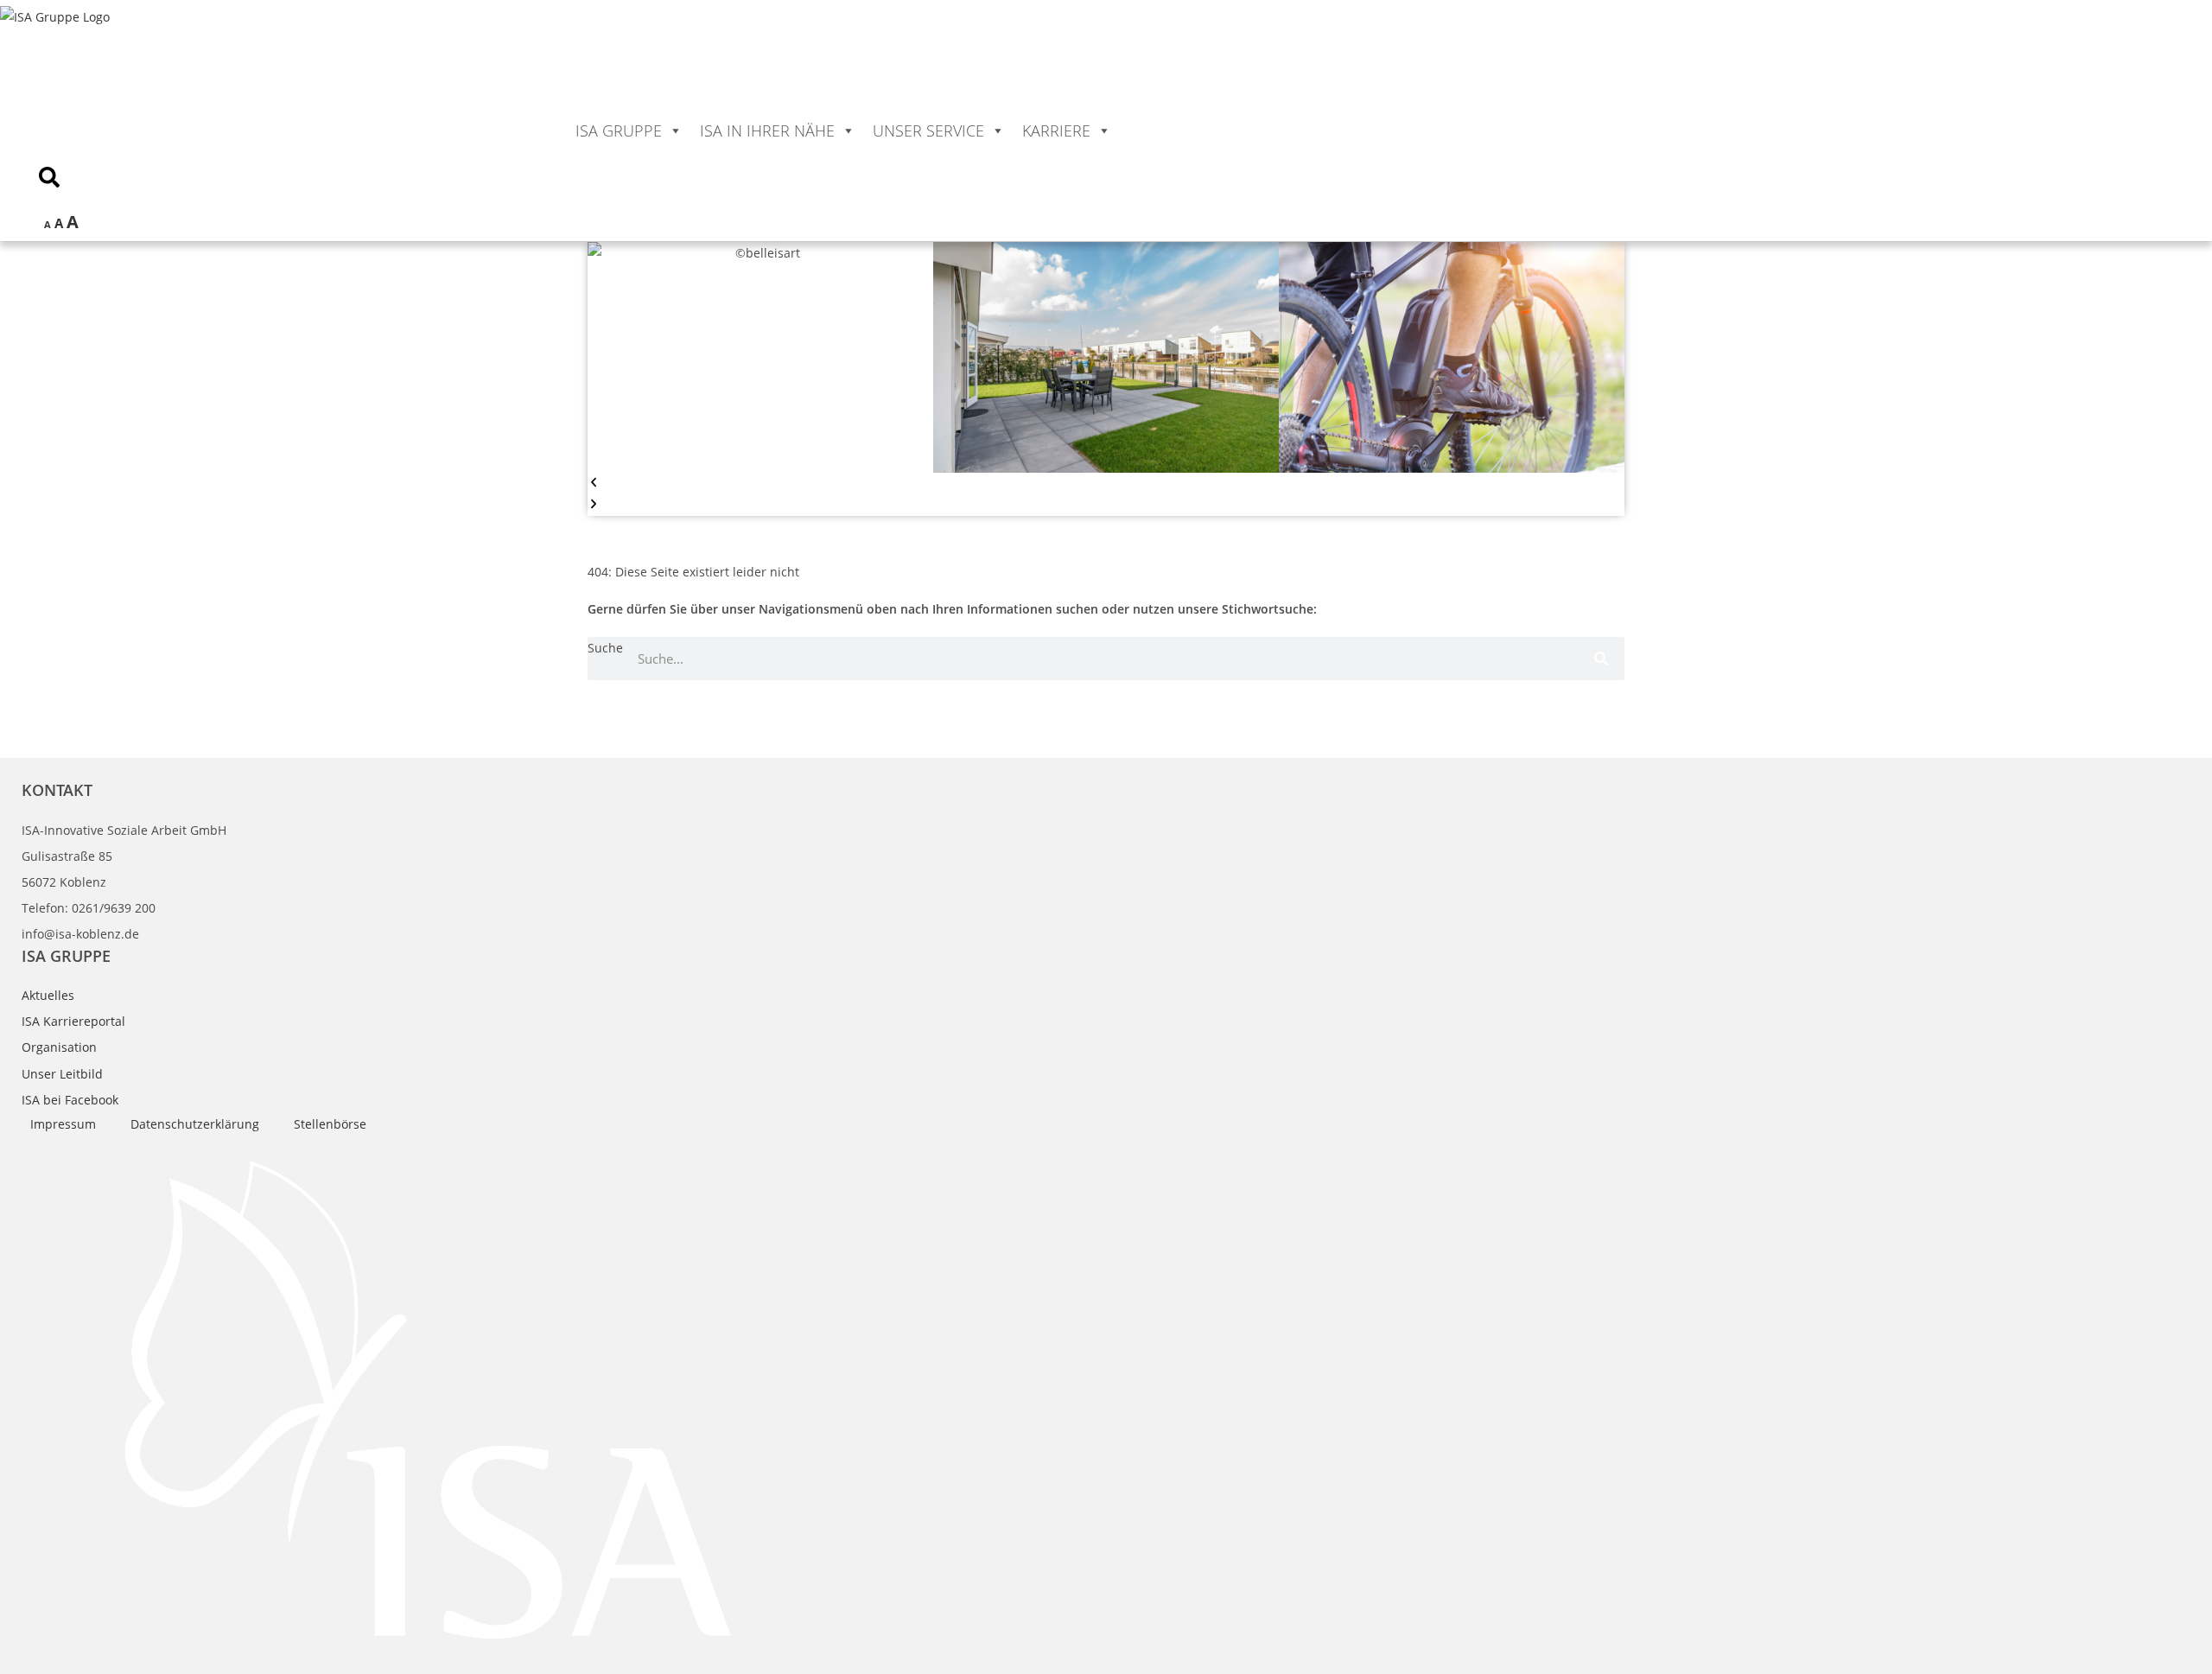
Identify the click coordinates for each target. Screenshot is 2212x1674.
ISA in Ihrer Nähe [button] (767, 130)
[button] (1106, 484)
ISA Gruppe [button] (619, 130)
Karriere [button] (1056, 130)
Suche (605, 648)
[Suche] (1603, 659)
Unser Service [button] (928, 130)
